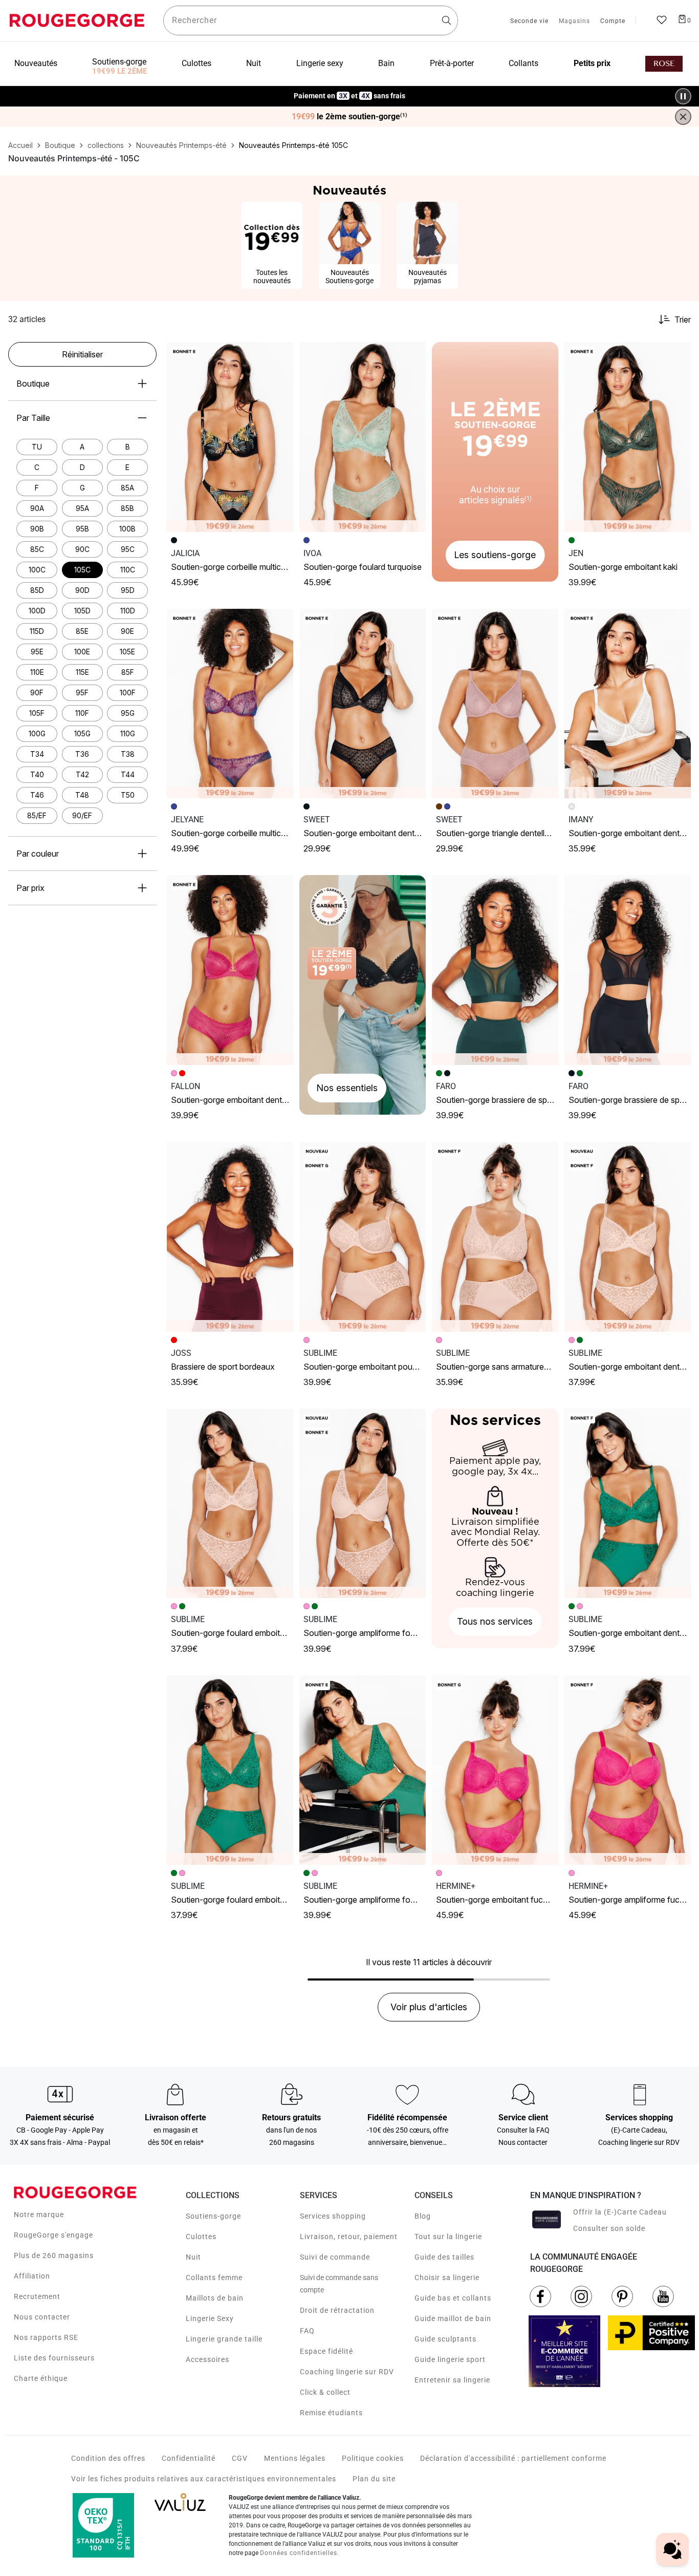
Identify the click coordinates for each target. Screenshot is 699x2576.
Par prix (30, 888)
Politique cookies (373, 2458)
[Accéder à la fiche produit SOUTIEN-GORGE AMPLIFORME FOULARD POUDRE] (363, 1504)
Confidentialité (189, 2458)
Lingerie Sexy (210, 2318)
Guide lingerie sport (450, 2359)
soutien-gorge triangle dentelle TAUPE (504, 833)
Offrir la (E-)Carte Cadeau (620, 2212)
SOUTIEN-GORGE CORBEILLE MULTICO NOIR (236, 567)
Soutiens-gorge (213, 2216)
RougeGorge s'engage (53, 2235)
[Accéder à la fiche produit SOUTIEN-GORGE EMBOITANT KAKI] (628, 437)
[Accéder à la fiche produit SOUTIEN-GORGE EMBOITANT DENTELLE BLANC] (628, 704)
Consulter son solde (609, 2228)
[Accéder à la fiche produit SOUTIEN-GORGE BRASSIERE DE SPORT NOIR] (628, 970)
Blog (423, 2216)
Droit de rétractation (337, 2310)
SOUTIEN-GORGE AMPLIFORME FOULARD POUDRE (380, 1633)
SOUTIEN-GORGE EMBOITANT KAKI (623, 567)
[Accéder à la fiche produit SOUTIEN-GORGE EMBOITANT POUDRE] (363, 1237)
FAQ (307, 2331)
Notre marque (39, 2215)
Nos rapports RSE (46, 2337)
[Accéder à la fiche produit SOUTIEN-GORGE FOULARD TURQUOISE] (363, 437)
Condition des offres (108, 2458)
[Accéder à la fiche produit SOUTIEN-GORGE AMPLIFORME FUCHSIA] (628, 1770)
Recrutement (37, 2296)
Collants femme (214, 2277)
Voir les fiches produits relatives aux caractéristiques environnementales (204, 2479)
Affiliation (32, 2276)
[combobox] (311, 20)
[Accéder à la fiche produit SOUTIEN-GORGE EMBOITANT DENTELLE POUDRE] (628, 1237)
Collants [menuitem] (523, 63)
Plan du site (374, 2479)
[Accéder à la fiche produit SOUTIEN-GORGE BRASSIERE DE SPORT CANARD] (495, 970)
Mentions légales (295, 2458)
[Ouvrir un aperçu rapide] (281, 354)
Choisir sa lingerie (447, 2277)
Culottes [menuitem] (196, 63)
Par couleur (38, 854)
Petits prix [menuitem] (592, 63)
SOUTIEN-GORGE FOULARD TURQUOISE (363, 567)
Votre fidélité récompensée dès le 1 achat (350, 91)
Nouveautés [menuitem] (36, 63)
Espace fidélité (326, 2351)
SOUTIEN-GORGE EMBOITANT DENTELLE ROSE (242, 1100)
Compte (613, 22)
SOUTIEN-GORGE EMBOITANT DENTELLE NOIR (373, 833)
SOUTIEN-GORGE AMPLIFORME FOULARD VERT (374, 1900)
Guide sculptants (445, 2339)
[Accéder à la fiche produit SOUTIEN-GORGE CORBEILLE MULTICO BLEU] (230, 704)
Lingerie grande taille (224, 2339)
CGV (240, 2458)
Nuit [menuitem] (254, 63)
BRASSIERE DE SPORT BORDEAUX (223, 1367)
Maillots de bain (215, 2298)
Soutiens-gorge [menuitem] (119, 62)
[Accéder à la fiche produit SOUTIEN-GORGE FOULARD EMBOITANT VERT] (230, 1770)
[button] (281, 354)
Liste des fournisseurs (54, 2358)
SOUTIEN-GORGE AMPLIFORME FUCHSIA (631, 1900)
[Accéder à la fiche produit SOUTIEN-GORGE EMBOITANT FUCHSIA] (495, 1770)
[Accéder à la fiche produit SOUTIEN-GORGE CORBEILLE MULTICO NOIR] (230, 437)
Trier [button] (683, 320)
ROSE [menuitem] (664, 64)
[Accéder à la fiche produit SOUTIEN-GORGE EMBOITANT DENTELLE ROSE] (230, 970)
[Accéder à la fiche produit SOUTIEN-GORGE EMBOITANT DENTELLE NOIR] (363, 704)
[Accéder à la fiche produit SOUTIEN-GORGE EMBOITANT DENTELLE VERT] (628, 1504)
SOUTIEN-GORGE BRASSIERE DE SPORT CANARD (510, 1100)
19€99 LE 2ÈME (119, 71)
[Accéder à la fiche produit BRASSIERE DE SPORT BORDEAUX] (230, 1237)
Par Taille (33, 418)
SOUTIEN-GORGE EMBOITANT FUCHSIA (497, 1900)
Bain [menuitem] (386, 63)
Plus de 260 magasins (54, 2255)
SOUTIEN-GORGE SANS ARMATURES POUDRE (506, 1367)
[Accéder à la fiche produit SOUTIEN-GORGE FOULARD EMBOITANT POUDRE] (230, 1504)
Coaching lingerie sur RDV (347, 2372)
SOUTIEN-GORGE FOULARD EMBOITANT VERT (239, 1900)
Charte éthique (41, 2378)
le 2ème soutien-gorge (349, 117)
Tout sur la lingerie (448, 2237)
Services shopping (333, 2216)
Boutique (33, 384)
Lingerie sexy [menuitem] (320, 63)
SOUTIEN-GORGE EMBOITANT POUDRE (364, 1367)
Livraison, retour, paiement (349, 2237)
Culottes (201, 2237)
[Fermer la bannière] (683, 117)
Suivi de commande (335, 2257)
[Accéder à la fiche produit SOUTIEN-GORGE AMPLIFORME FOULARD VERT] (363, 1770)
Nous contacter (42, 2317)
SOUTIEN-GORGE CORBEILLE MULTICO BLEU (237, 833)
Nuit (193, 2257)
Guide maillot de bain (453, 2318)
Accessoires (207, 2359)
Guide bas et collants (453, 2298)
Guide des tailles (444, 2257)
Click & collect (325, 2392)
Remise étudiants (331, 2413)
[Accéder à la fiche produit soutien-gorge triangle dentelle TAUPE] (495, 704)
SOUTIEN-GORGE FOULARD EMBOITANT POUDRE (245, 1633)
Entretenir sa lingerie (452, 2380)
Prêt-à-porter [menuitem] (452, 63)
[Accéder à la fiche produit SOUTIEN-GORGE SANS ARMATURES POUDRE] (495, 1237)
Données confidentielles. (300, 2553)
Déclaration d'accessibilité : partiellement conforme (513, 2458)
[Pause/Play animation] (683, 96)
